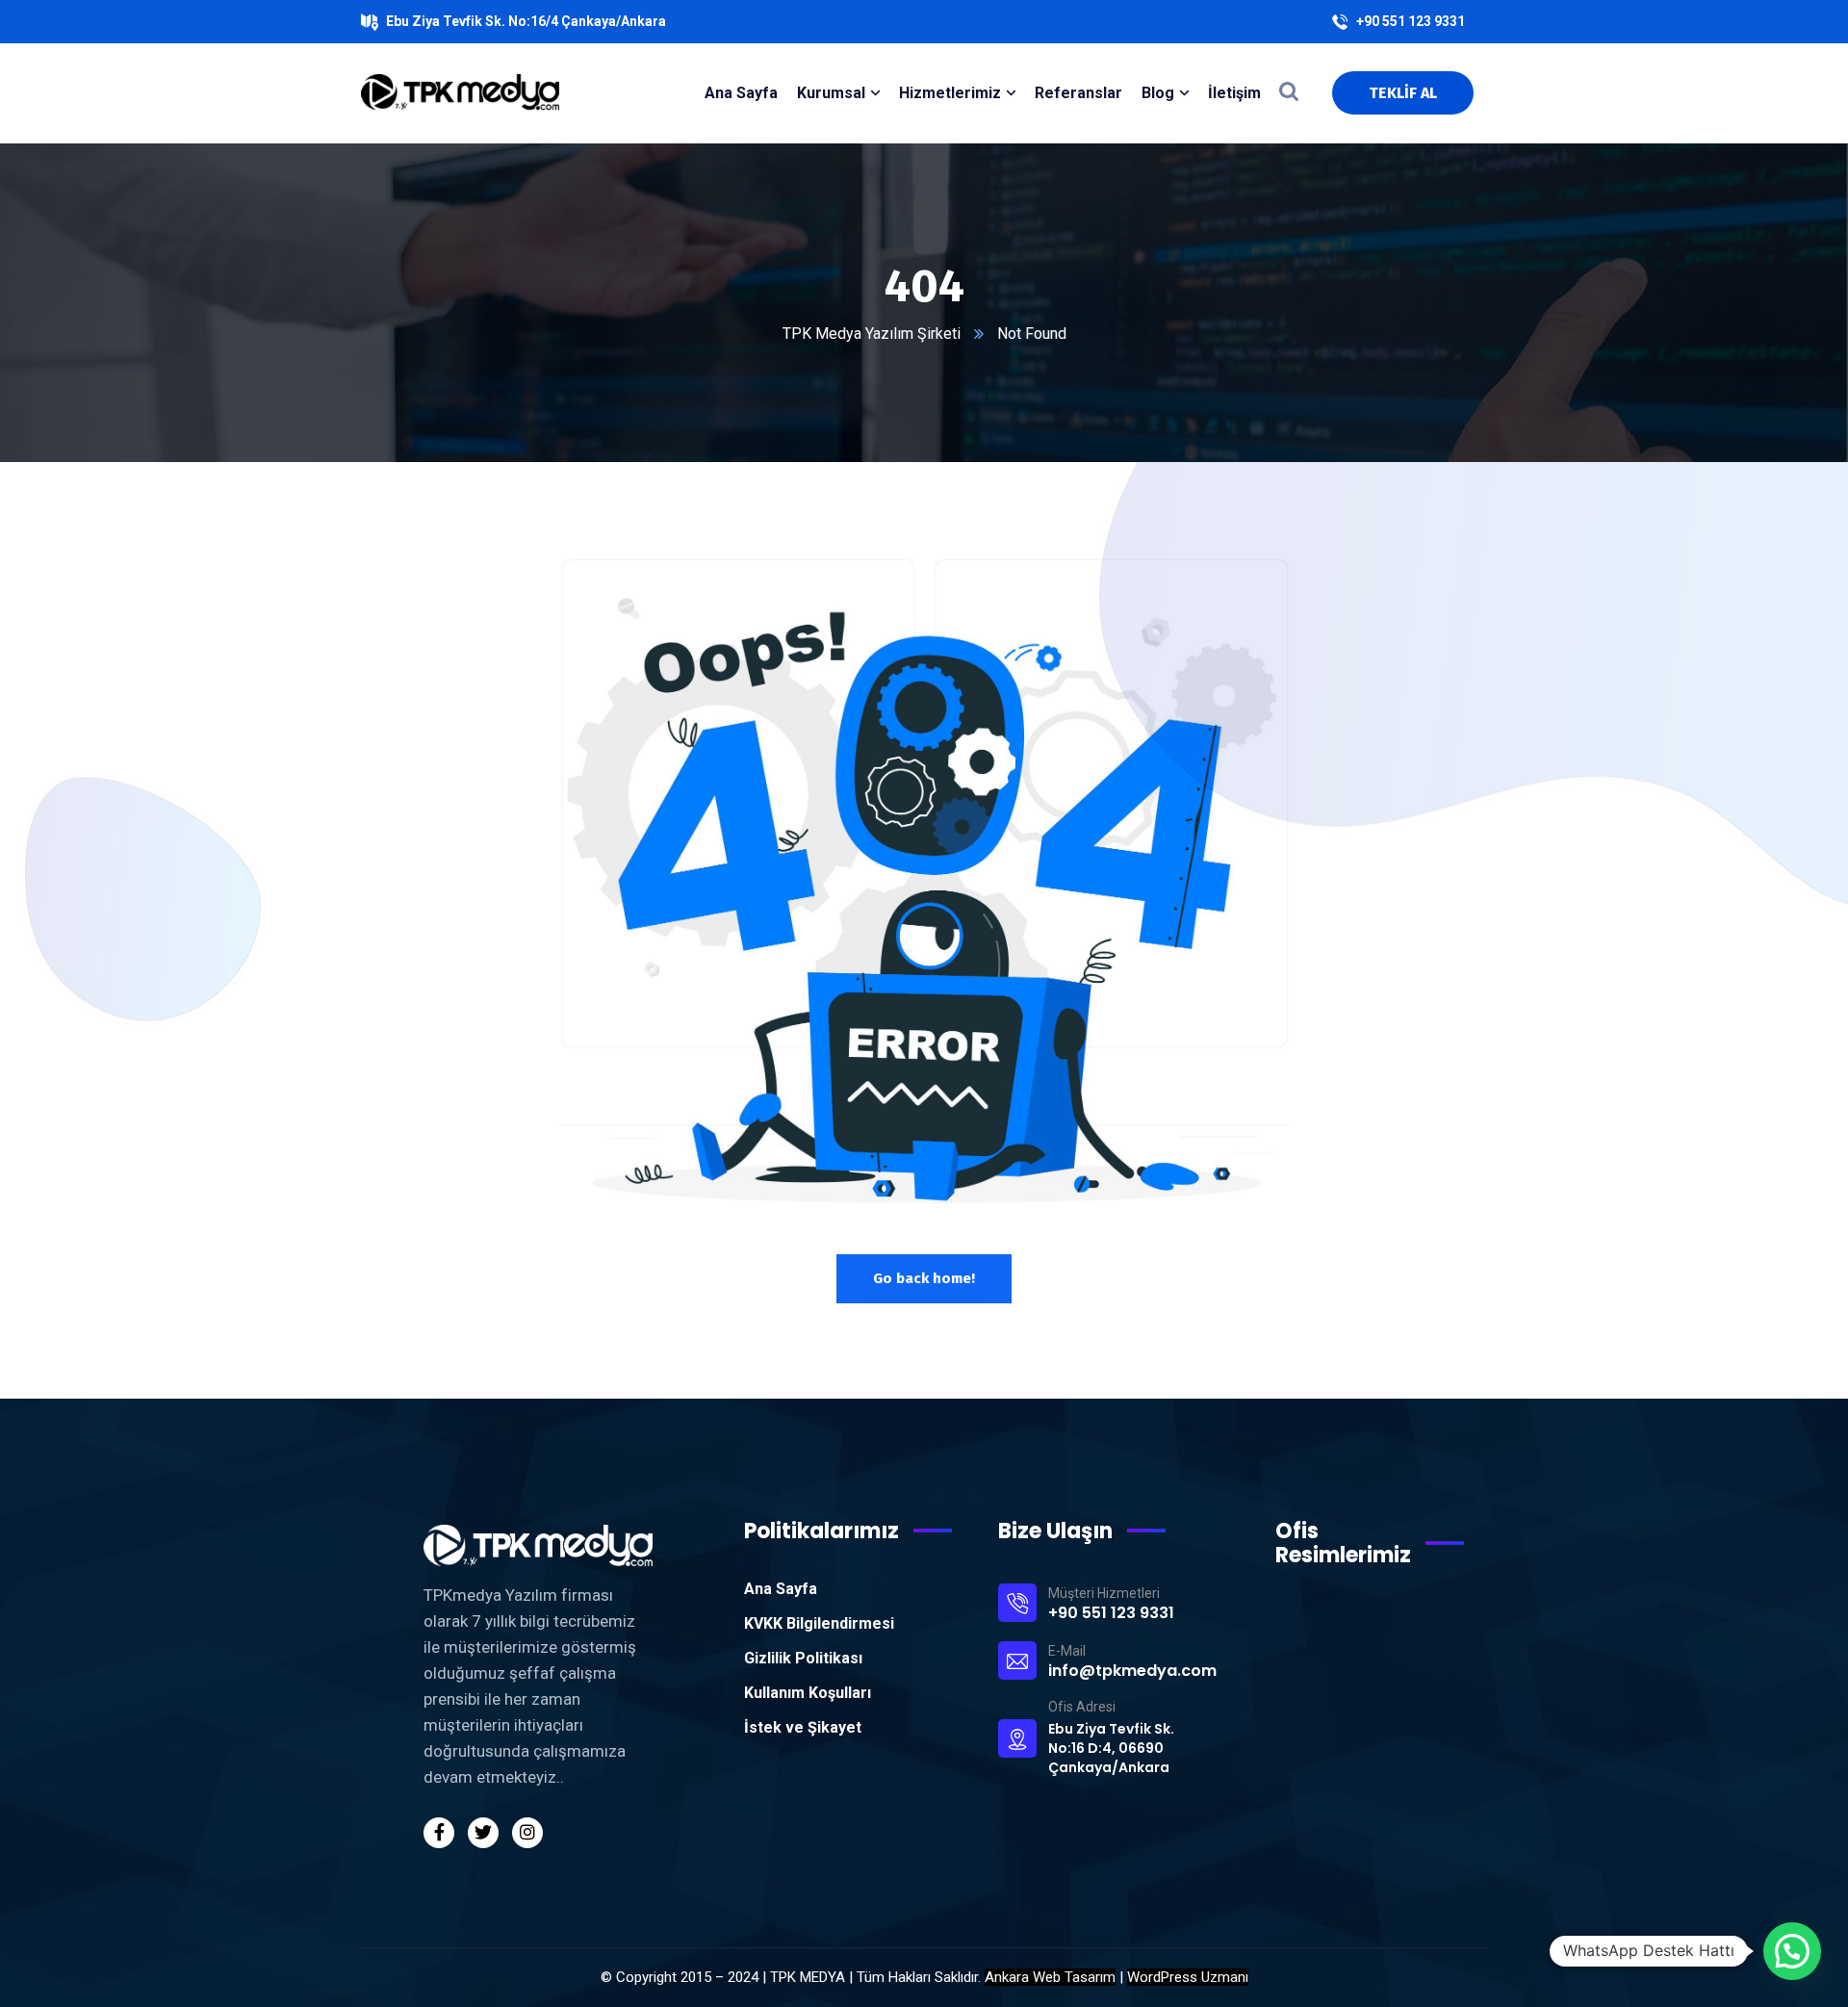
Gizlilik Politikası (803, 1658)
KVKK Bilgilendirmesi (819, 1623)
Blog (1158, 93)
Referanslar (1078, 93)
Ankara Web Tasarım (1050, 1977)
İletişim (1234, 93)
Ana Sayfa (781, 1589)
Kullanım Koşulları (808, 1693)
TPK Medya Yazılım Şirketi (872, 334)
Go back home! (924, 1278)
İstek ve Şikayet (803, 1727)
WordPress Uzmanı (1188, 1977)
